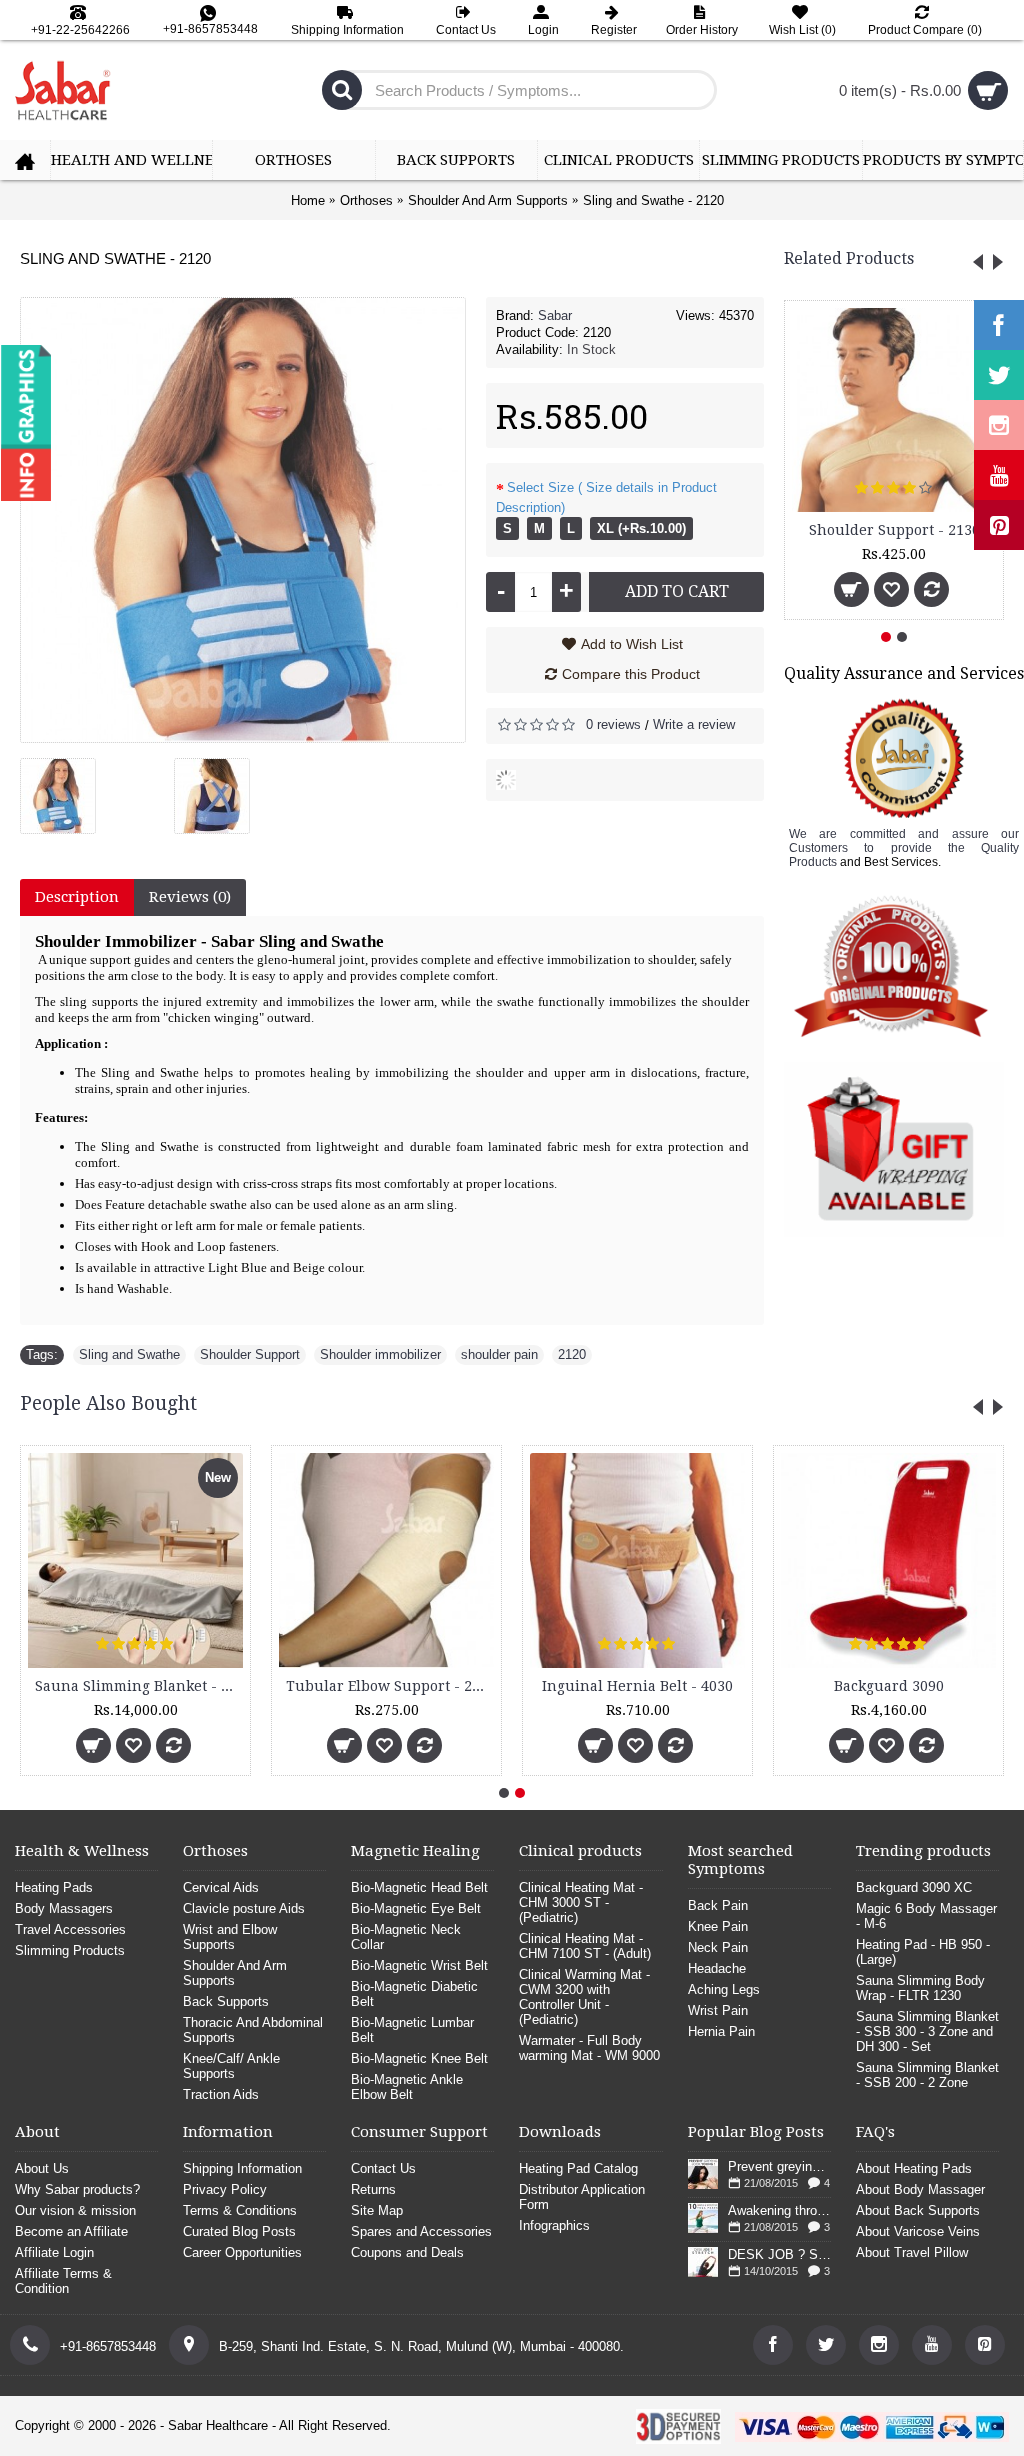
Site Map (377, 2210)
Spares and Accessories (421, 2231)
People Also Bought (108, 1403)
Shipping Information (242, 2168)
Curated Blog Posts (239, 2231)
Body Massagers (64, 1908)
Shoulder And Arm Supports (235, 1973)
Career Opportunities (242, 2252)
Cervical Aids (221, 1887)
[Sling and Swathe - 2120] (65, 788)
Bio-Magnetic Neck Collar (406, 1937)
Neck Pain (718, 1947)
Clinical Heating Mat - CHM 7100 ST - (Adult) (585, 1946)
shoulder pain (499, 1354)
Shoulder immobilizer (380, 1354)
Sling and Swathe (129, 1354)
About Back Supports (918, 2210)
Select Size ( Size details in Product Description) (606, 497)
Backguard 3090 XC (859, 1686)
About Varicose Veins (918, 2231)
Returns (373, 2189)
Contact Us (383, 2168)
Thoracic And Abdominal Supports (253, 2030)
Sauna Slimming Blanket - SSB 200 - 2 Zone (927, 2075)
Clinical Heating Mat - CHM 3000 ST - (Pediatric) (581, 1902)
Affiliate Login (54, 2252)
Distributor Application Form (582, 2197)
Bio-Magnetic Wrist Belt (419, 1965)
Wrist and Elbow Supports (230, 1937)
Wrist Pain (718, 2010)
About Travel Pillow (912, 2252)
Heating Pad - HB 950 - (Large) (923, 1952)
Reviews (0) (190, 897)
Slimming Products (70, 1950)
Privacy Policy (225, 2189)
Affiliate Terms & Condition (63, 2281)
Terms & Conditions (240, 2210)
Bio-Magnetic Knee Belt (419, 2058)
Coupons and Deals (407, 2252)
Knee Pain (718, 1926)
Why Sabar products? (77, 2189)
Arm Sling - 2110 (894, 530)
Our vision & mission (75, 2210)
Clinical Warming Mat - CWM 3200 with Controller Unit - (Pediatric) (584, 1997)
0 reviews (613, 724)
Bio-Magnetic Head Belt (419, 1887)
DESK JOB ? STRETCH (779, 2254)
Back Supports (226, 2001)
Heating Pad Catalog (578, 2168)
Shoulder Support (250, 1354)
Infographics (554, 2225)
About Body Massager (920, 2189)
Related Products (849, 258)
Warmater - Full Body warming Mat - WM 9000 (589, 2048)
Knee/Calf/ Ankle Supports (231, 2066)
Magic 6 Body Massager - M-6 (358, 1686)
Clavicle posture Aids (244, 1908)
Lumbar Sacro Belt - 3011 (608, 1686)
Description (77, 897)
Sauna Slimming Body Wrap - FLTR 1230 (920, 1988)
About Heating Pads (914, 2168)
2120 (572, 1354)
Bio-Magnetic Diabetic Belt (414, 1994)
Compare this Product (631, 674)
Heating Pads (54, 1887)
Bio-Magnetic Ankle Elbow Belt (407, 2087)
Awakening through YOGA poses (779, 2210)
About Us (42, 2168)
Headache (717, 1968)
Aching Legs (724, 1989)
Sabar (555, 315)
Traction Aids (221, 2094)
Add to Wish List (632, 644)
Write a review (694, 724)
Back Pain (718, 1905)
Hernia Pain (721, 2031)
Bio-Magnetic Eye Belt (416, 1908)
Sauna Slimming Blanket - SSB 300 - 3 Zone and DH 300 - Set (927, 2031)
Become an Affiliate (71, 2231)
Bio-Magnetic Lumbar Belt (412, 2030)
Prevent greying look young (779, 2166)
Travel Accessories (70, 1929)
